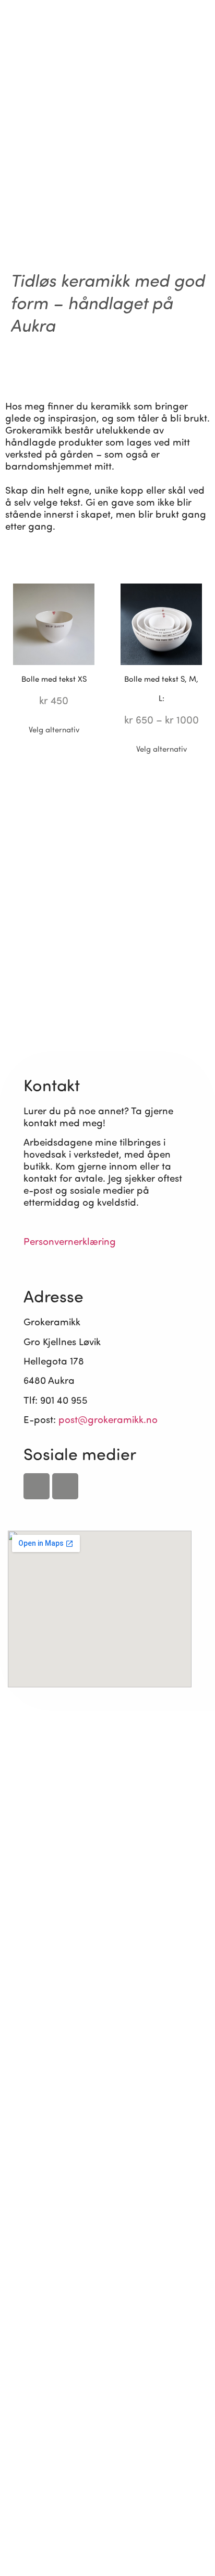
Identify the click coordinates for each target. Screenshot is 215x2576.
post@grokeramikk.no (108, 1419)
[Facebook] (37, 1486)
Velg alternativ (54, 729)
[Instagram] (194, 33)
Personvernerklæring (70, 1241)
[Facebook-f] (173, 33)
